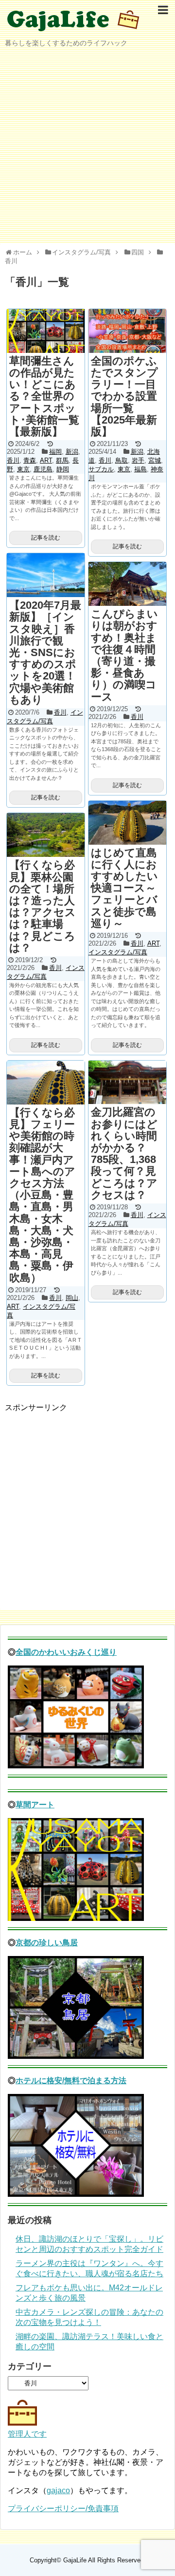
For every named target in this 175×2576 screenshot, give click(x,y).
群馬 (62, 460)
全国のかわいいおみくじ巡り (66, 1652)
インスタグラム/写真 (118, 952)
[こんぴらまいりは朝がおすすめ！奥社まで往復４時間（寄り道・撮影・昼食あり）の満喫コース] (127, 584)
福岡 (55, 452)
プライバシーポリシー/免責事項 (63, 2508)
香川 (13, 460)
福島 (140, 469)
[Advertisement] (87, 148)
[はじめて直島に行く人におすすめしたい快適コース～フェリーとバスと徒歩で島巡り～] (127, 823)
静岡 (63, 469)
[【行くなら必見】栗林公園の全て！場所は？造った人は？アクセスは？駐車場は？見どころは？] (46, 835)
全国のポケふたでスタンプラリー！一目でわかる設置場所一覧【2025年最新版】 (124, 396)
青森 (30, 460)
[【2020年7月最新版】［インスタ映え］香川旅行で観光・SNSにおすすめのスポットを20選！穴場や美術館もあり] (46, 575)
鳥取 (122, 460)
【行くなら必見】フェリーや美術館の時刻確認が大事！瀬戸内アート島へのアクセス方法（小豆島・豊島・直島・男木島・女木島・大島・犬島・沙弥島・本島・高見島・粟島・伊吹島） (42, 1195)
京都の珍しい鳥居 (47, 1943)
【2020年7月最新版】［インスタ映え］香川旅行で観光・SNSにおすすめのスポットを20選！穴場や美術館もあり (45, 652)
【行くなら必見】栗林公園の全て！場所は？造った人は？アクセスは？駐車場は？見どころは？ (43, 906)
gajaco (58, 2490)
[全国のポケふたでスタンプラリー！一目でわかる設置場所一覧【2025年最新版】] (127, 331)
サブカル (101, 469)
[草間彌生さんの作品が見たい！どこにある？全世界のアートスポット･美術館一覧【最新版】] (46, 331)
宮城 (155, 460)
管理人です (27, 2434)
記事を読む (46, 538)
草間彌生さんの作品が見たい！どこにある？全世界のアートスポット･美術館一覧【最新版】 (44, 396)
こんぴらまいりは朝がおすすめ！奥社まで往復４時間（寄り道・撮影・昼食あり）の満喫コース (124, 655)
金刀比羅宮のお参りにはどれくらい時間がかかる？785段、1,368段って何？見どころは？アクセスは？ (124, 1153)
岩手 (138, 460)
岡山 (72, 1298)
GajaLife (75, 2560)
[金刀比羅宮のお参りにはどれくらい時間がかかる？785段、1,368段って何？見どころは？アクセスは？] (127, 1083)
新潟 (72, 452)
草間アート (35, 1805)
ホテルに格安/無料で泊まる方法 (71, 2081)
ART (46, 460)
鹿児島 (43, 469)
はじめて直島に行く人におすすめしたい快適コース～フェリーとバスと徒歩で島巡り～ (124, 888)
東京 (23, 469)
